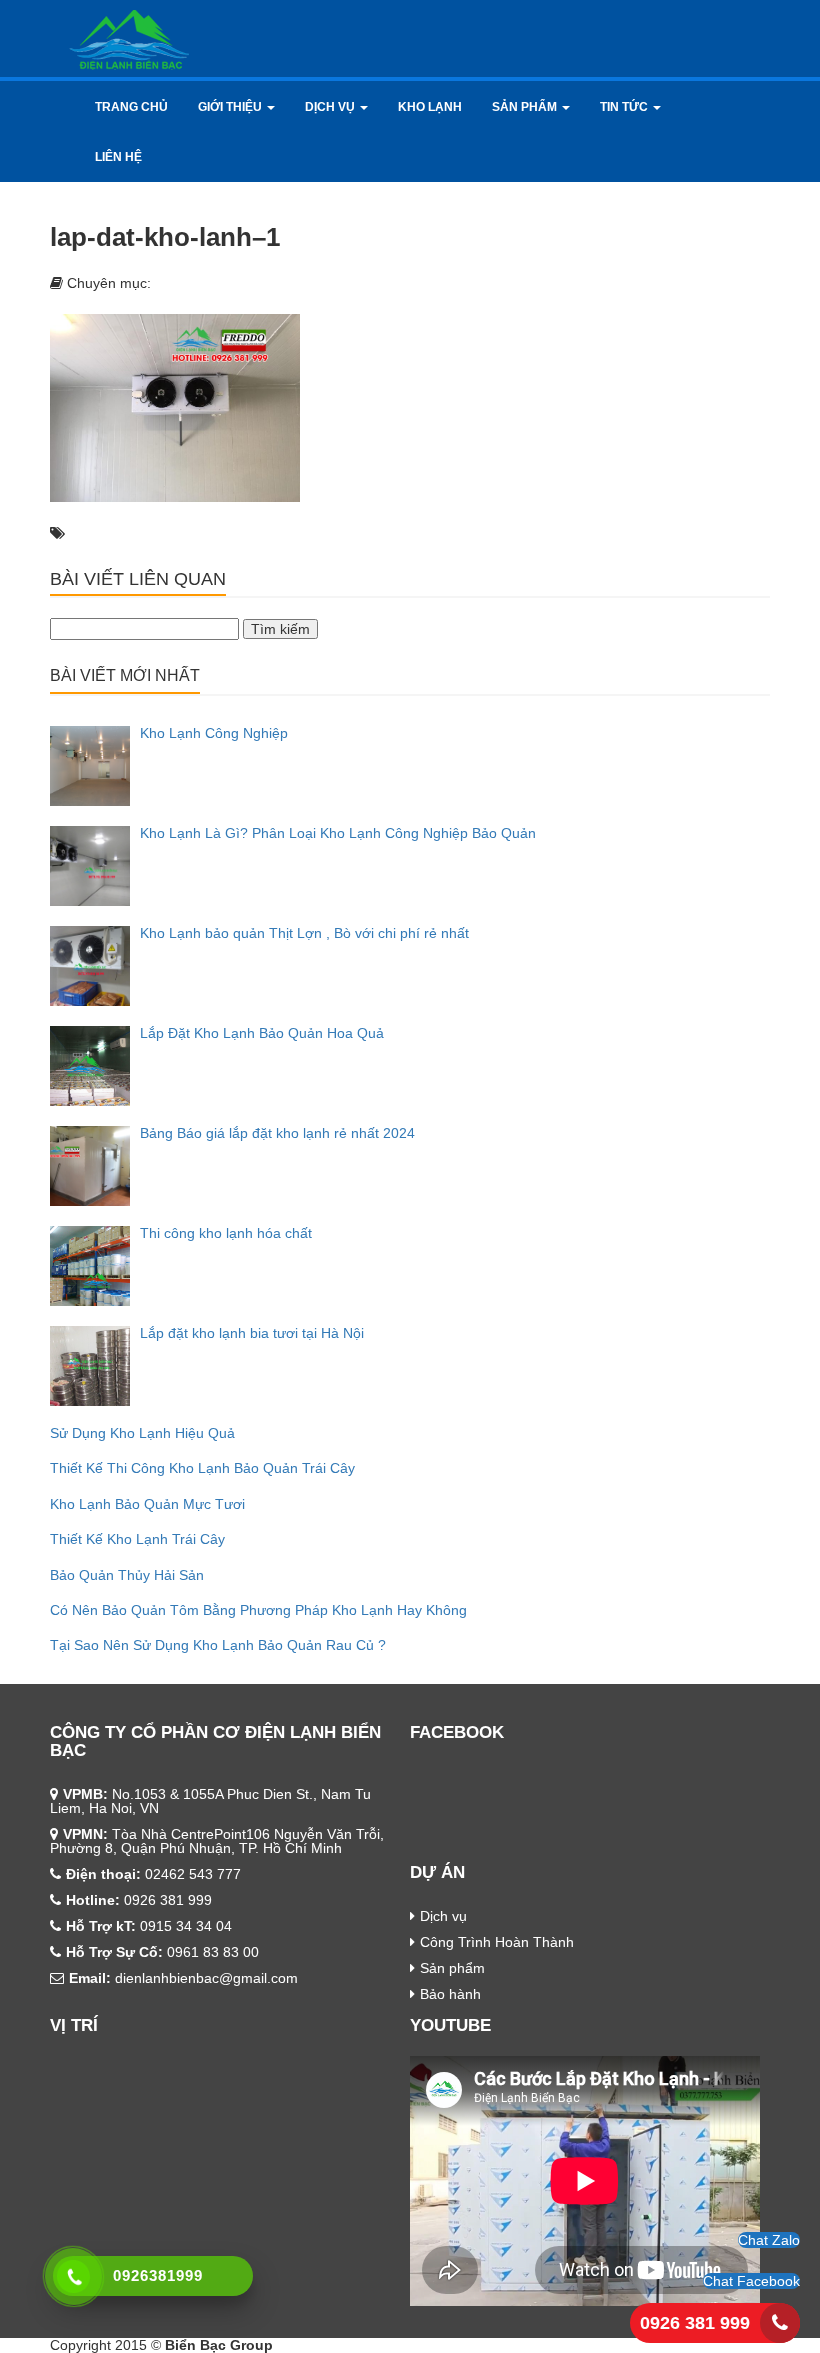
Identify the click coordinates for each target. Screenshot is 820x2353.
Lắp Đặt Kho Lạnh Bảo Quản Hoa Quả (262, 1033)
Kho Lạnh (430, 107)
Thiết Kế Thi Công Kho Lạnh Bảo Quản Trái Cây (202, 1468)
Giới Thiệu (231, 107)
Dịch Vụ (331, 107)
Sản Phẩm (526, 107)
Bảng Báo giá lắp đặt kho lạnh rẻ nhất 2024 (277, 1133)
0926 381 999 (695, 2323)
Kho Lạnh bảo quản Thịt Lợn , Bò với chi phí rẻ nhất (304, 933)
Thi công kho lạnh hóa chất (226, 1233)
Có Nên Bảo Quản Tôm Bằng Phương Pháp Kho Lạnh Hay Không (258, 1610)
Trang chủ (131, 107)
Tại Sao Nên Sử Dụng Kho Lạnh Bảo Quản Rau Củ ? (218, 1645)
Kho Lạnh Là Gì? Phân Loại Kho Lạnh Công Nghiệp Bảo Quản (338, 833)
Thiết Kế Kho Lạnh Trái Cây (137, 1539)
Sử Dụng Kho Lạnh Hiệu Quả (142, 1433)
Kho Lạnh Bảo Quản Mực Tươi (147, 1504)
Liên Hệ (118, 157)
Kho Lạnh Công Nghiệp (214, 733)
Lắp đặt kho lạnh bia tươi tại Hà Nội (252, 1333)
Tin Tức (625, 107)
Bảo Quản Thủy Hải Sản (127, 1575)
